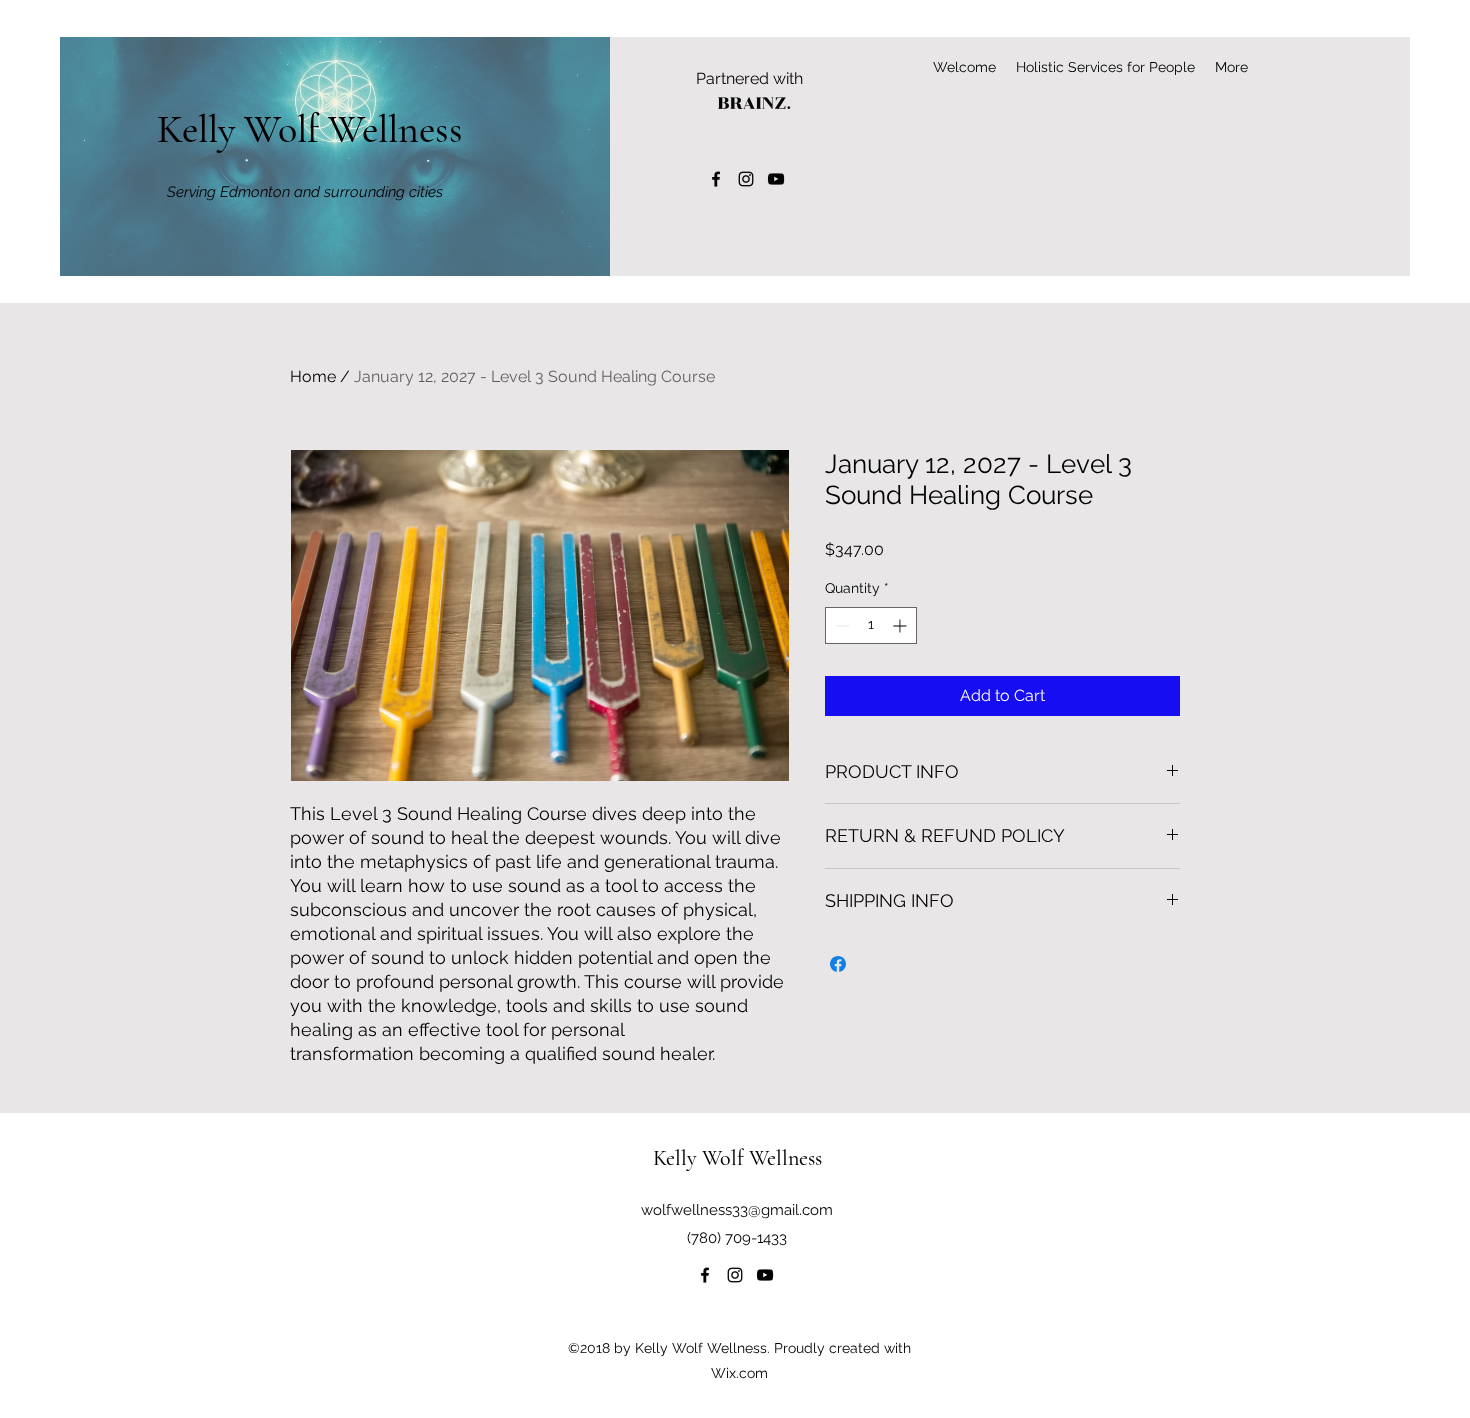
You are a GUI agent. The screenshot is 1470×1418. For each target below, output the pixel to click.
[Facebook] (716, 179)
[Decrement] (840, 625)
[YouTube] (776, 179)
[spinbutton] (871, 625)
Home (313, 376)
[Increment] (901, 625)
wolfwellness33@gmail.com (737, 1210)
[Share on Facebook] (838, 964)
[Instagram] (746, 179)
